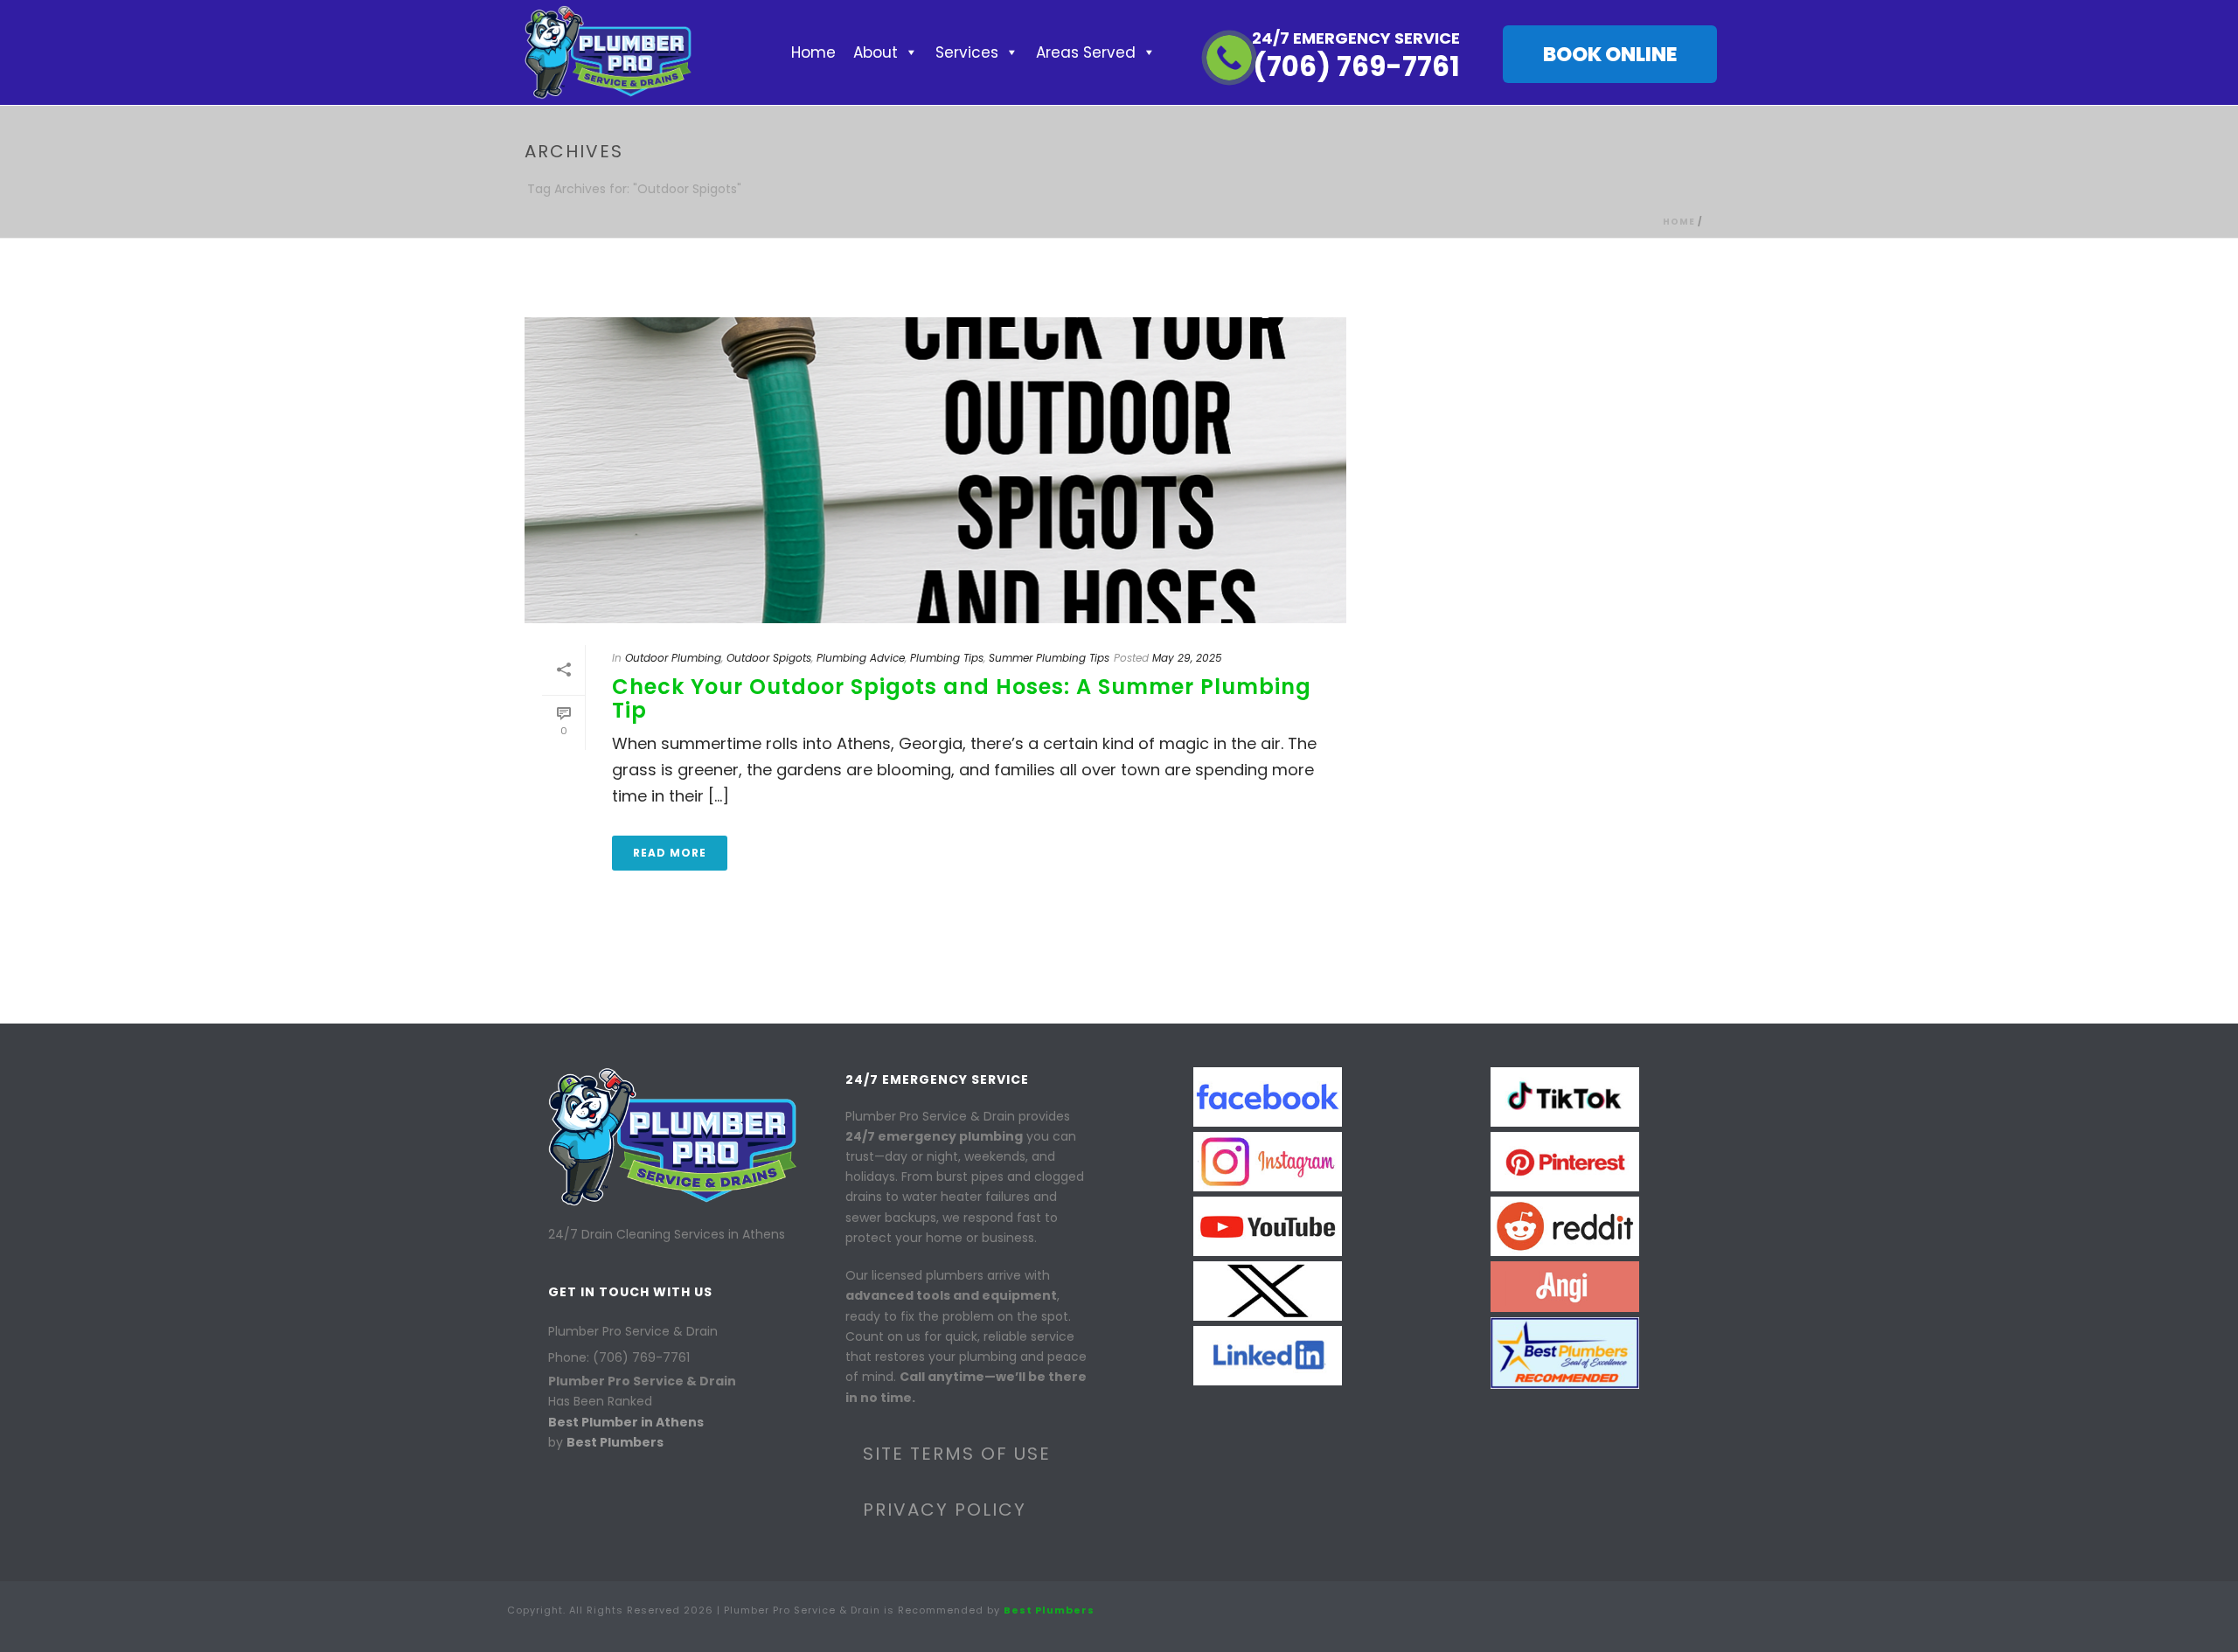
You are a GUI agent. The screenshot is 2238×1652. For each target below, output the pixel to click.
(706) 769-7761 (1356, 66)
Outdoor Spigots (769, 658)
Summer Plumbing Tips (1049, 658)
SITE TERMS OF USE (957, 1454)
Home (813, 52)
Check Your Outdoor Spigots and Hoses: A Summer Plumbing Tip (962, 698)
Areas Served (1086, 52)
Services (967, 52)
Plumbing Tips (947, 658)
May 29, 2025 (1187, 658)
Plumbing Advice (861, 658)
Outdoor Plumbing (673, 658)
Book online (1610, 54)
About (876, 52)
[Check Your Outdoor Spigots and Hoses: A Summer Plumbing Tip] (935, 470)
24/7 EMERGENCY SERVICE (1356, 38)
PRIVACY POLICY (945, 1510)
